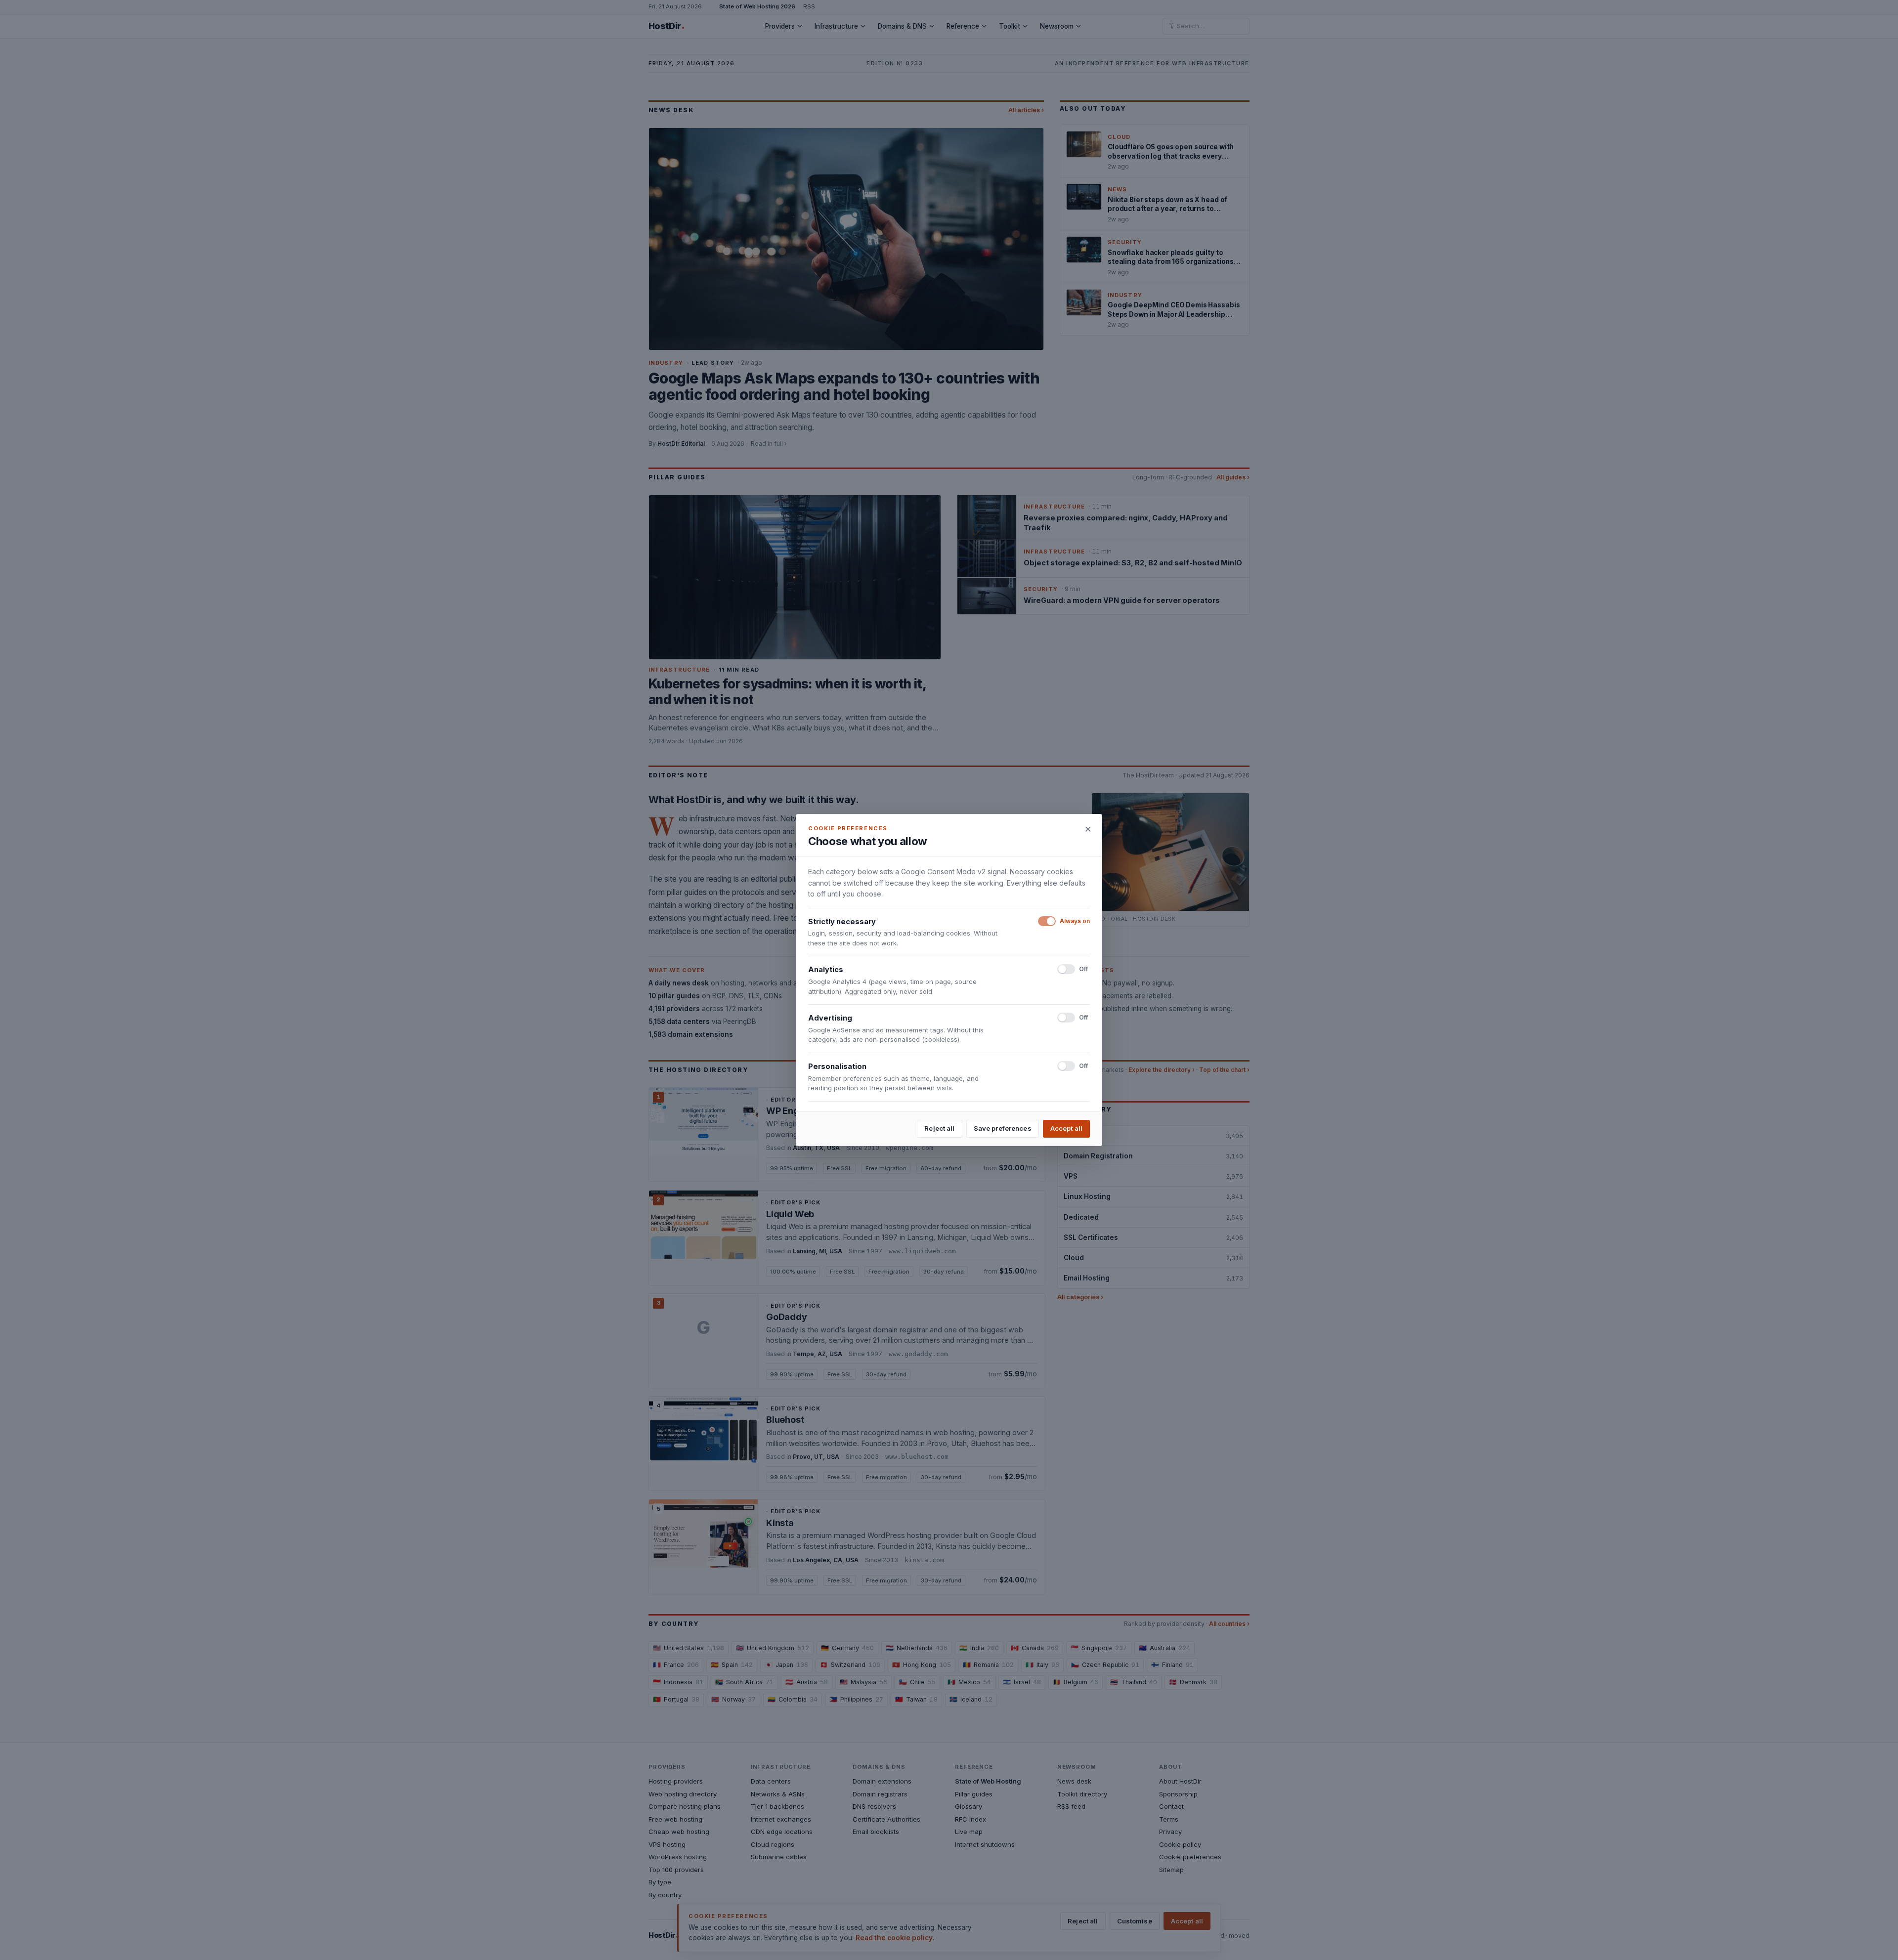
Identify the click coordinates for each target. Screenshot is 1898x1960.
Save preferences (1003, 1128)
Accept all (1066, 1128)
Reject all (939, 1128)
